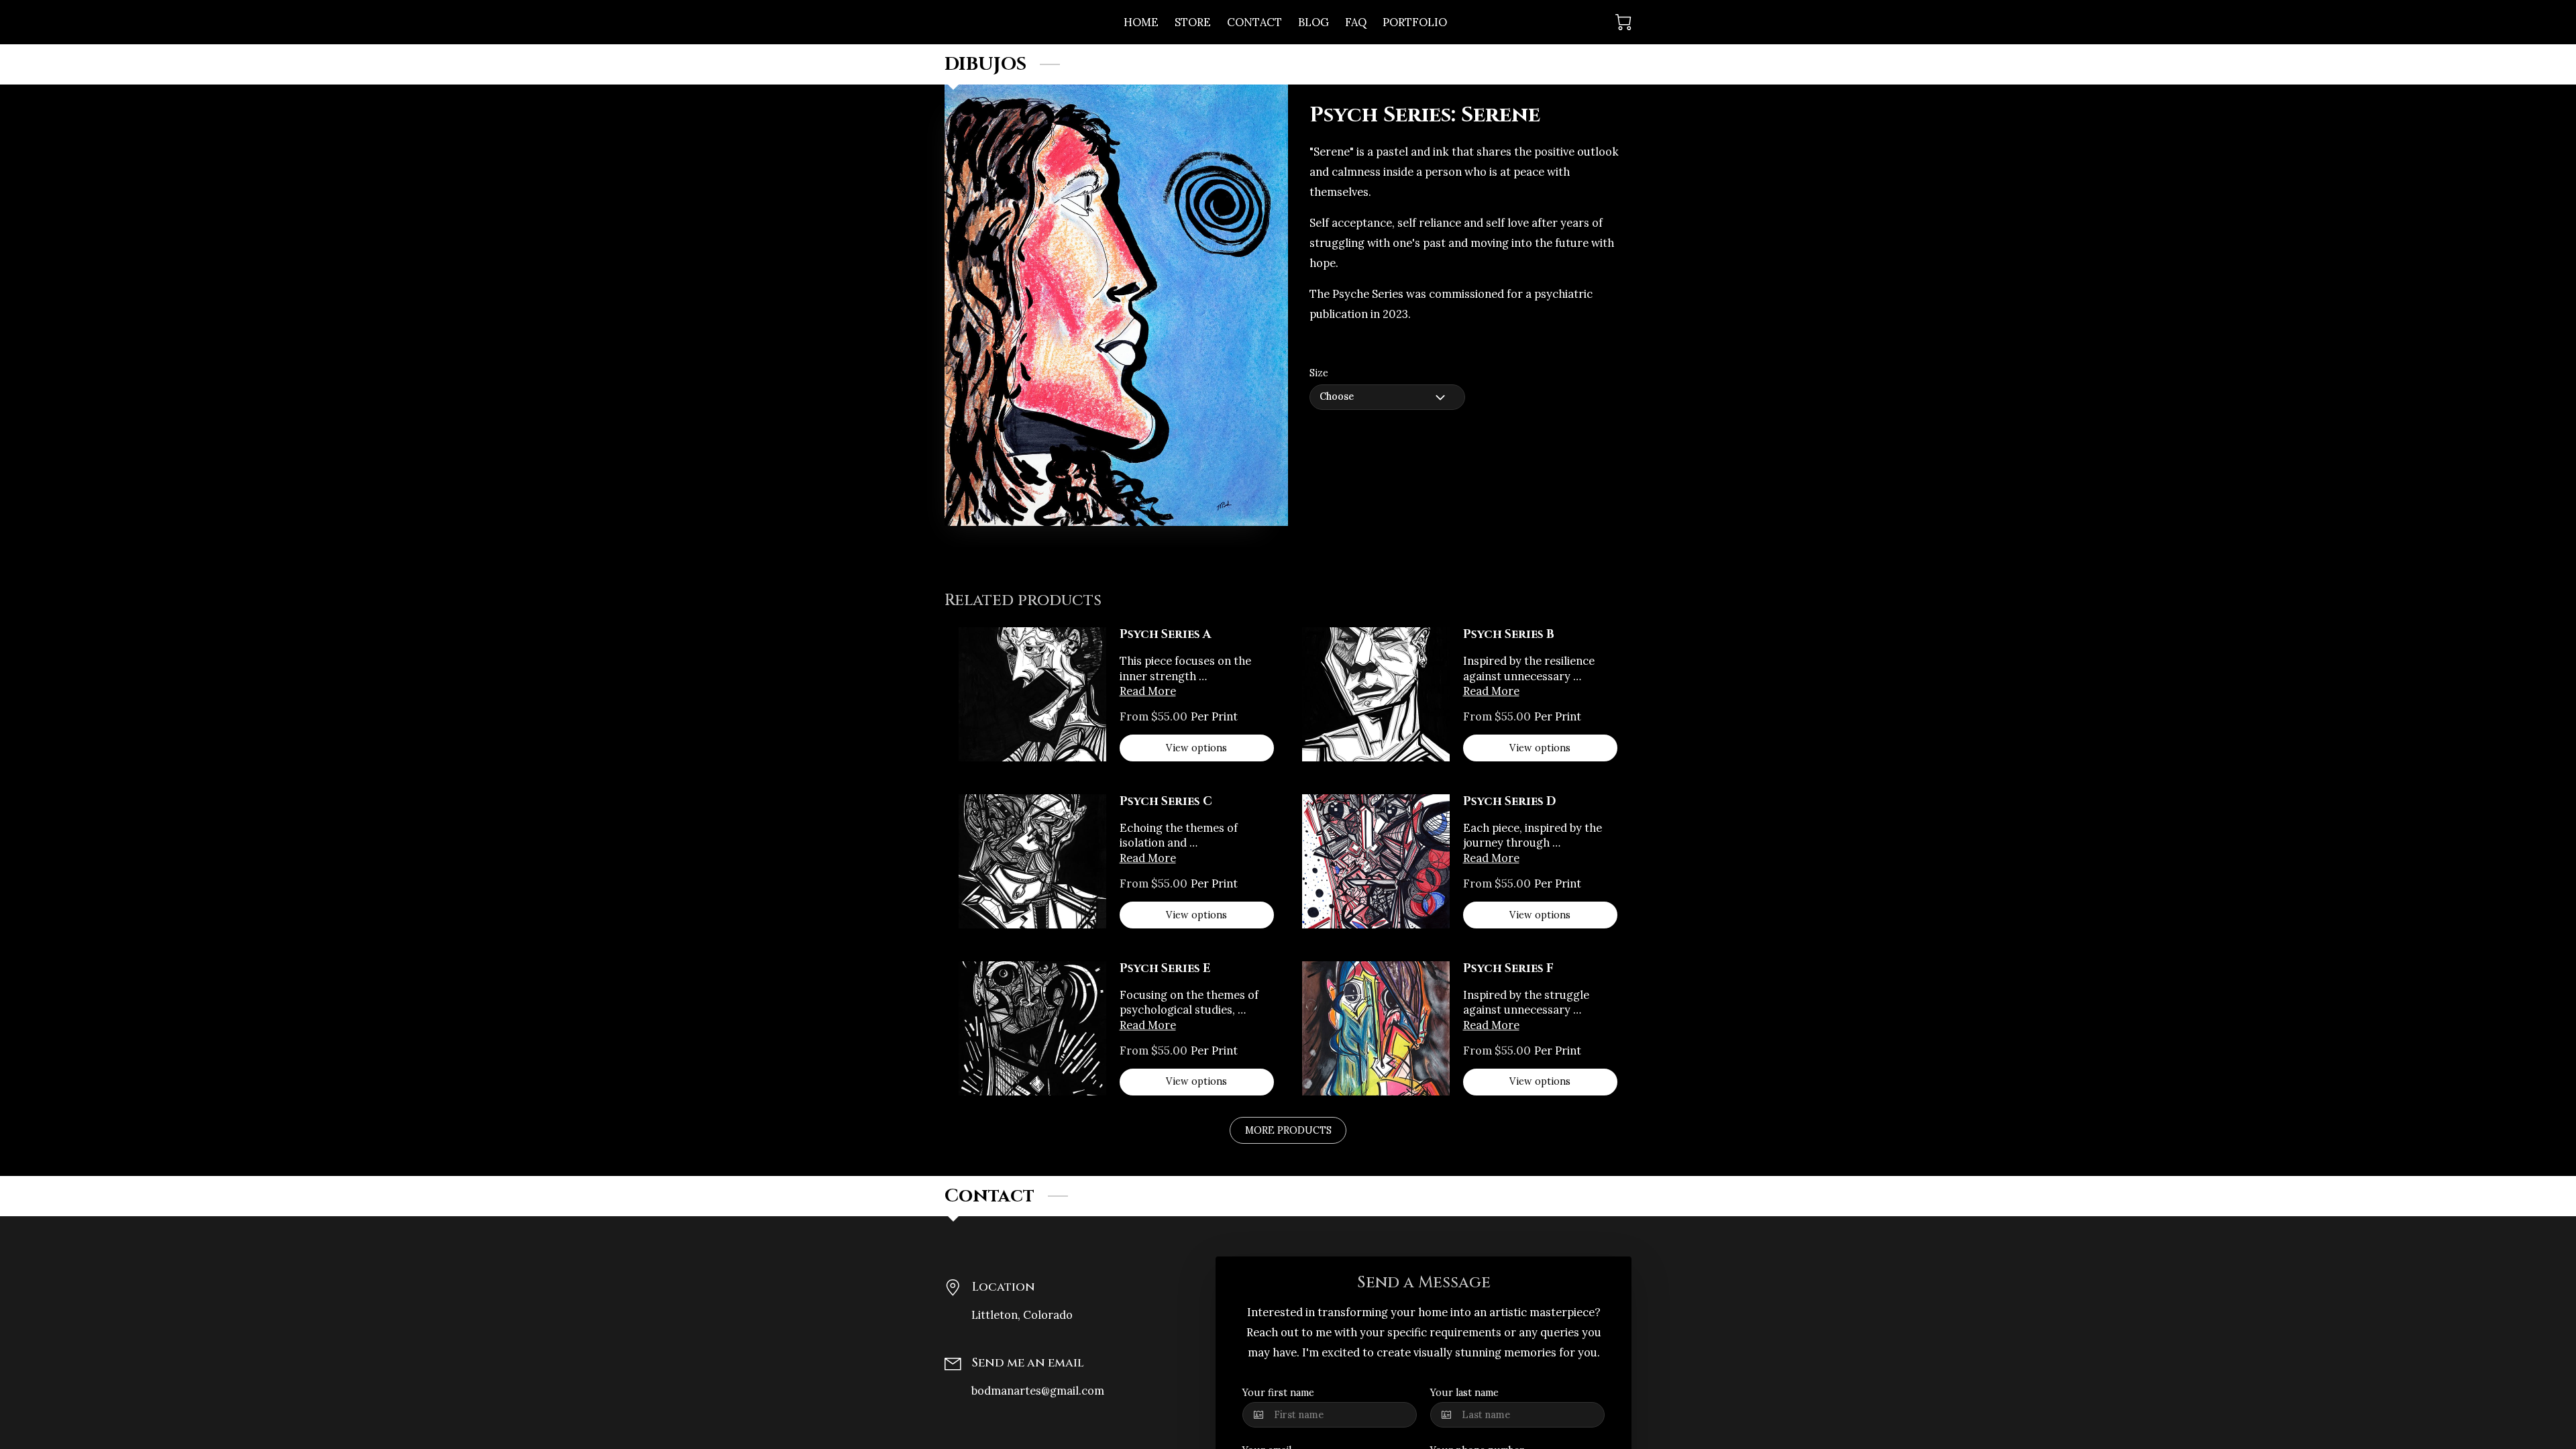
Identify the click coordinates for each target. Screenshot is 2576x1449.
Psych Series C (1166, 802)
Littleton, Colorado (1022, 1314)
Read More (1148, 691)
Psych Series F (1508, 969)
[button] (1387, 397)
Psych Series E (1165, 969)
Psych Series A (1166, 635)
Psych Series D (1509, 802)
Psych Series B (1509, 635)
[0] (1623, 22)
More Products (1288, 1130)
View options (1196, 748)
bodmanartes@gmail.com (1038, 1390)
